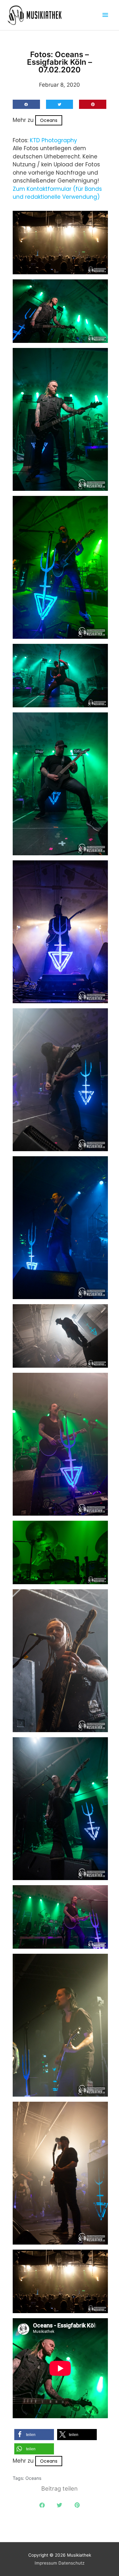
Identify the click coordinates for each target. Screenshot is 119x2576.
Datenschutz (71, 2563)
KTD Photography (53, 140)
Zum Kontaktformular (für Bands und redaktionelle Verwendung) (57, 193)
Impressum (46, 2563)
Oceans (49, 120)
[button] (26, 104)
